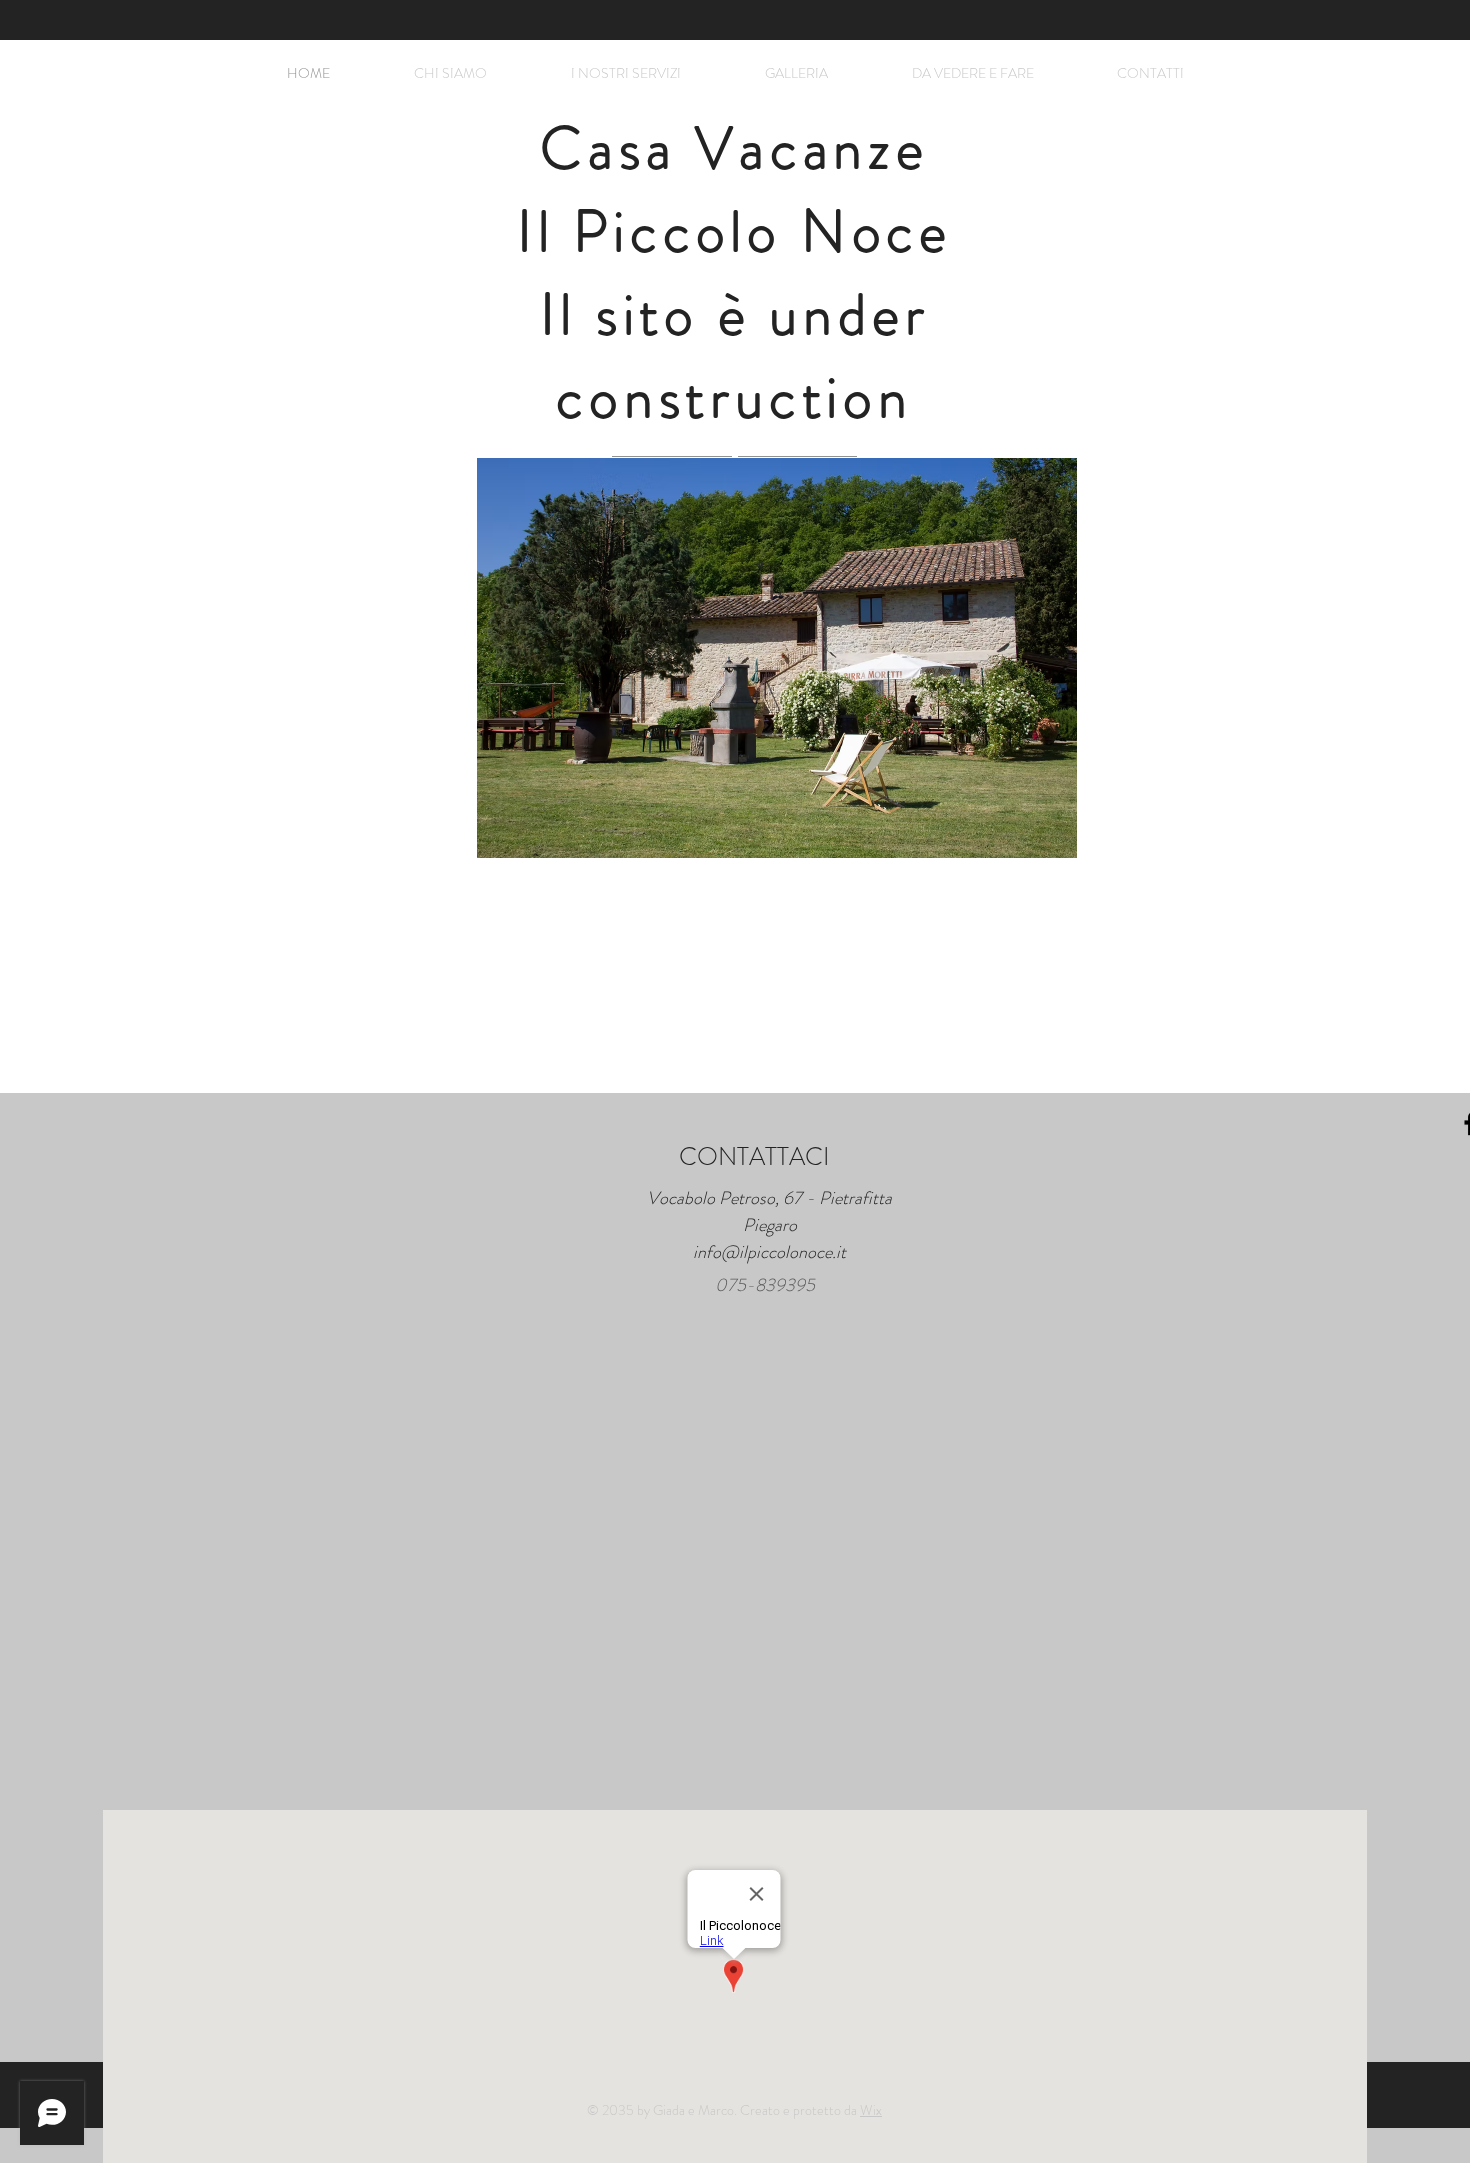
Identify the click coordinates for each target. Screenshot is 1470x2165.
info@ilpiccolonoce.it (769, 1252)
